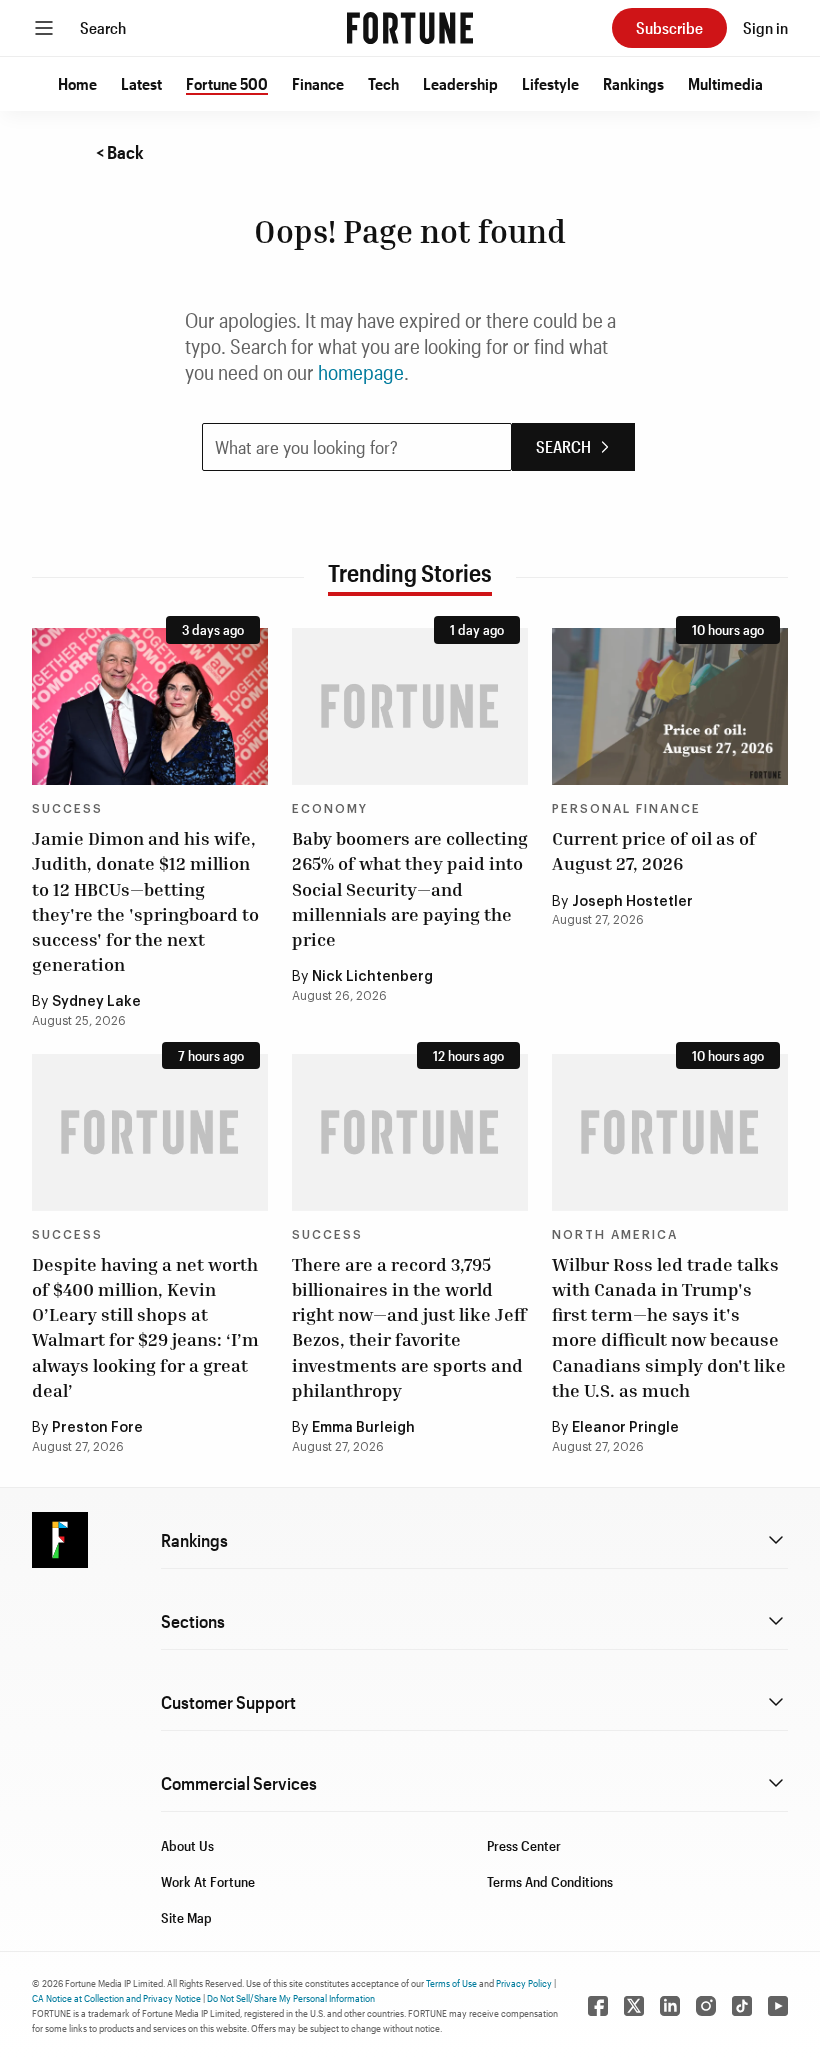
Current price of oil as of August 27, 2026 (654, 850)
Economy (330, 809)
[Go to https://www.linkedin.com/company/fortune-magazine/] (670, 2006)
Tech (383, 83)
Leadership (460, 83)
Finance (318, 83)
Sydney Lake (96, 1002)
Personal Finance (626, 809)
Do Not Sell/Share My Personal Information (291, 1998)
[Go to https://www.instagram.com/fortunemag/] (706, 2006)
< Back (120, 152)
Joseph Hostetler (632, 902)
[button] (77, 84)
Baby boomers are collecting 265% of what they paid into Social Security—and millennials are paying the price (410, 888)
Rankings (633, 83)
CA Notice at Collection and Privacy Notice (116, 1998)
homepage (361, 372)
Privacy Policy (524, 1983)
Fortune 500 (227, 83)
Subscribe (669, 27)
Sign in (765, 27)
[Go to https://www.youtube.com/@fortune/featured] (778, 2006)
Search (103, 27)
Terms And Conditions (550, 1881)
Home (77, 83)
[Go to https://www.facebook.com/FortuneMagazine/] (598, 2006)
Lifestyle (550, 83)
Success (67, 809)
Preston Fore (97, 1428)
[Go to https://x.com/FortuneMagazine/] (634, 2006)
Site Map (186, 1917)
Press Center (524, 1845)
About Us (187, 1845)
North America (615, 1235)
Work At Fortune (208, 1881)
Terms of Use (451, 1983)
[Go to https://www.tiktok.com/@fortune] (742, 2006)
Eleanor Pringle (625, 1428)
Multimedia (725, 83)
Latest (141, 83)
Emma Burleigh (363, 1428)
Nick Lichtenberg (372, 977)
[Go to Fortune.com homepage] (410, 28)
